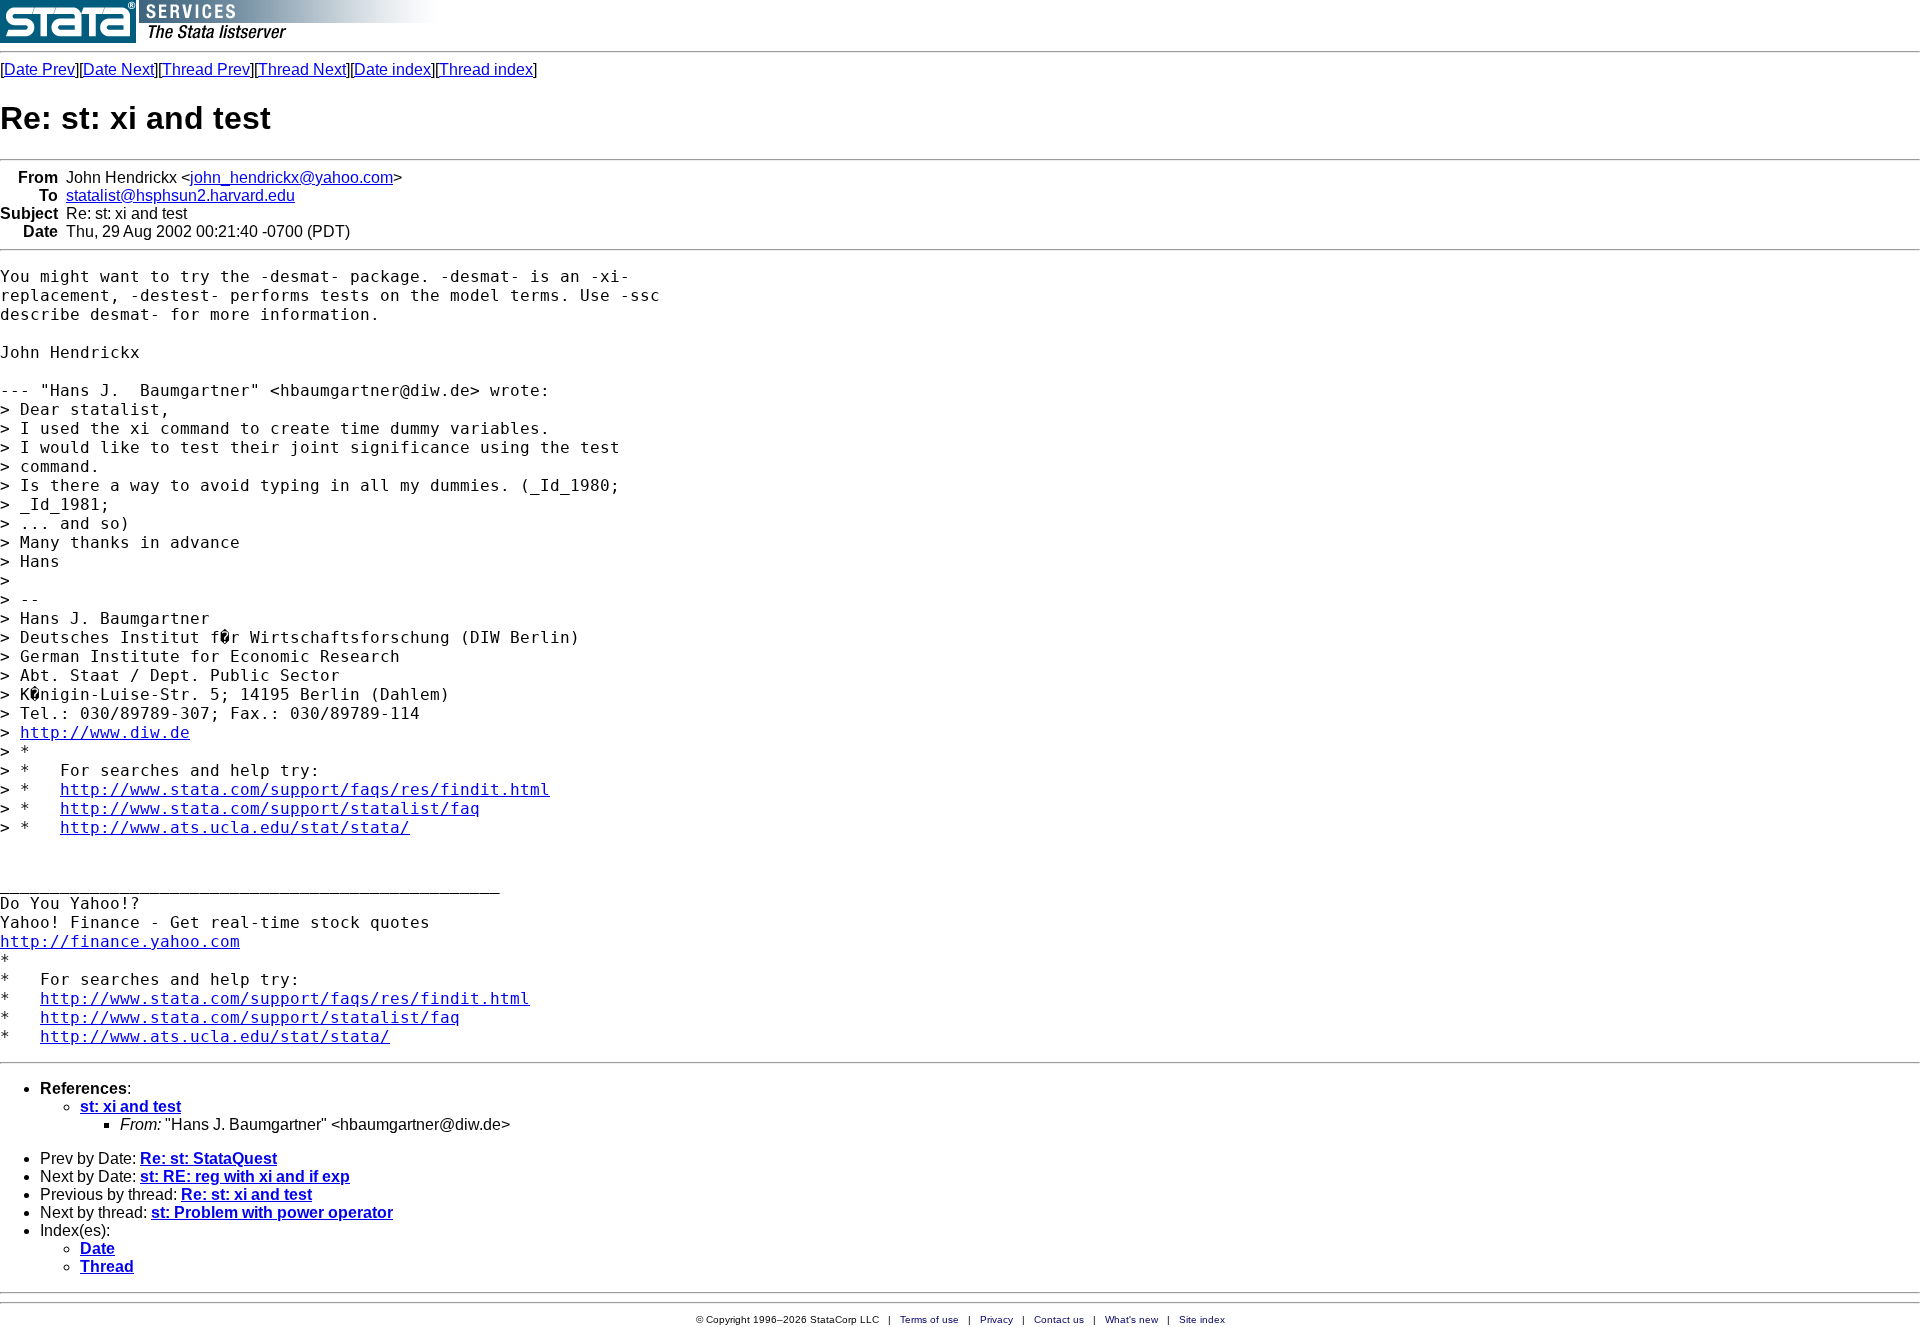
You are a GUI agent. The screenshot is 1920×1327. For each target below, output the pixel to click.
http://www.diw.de (105, 732)
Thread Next (302, 69)
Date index (392, 69)
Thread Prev (206, 69)
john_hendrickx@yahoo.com (291, 177)
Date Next (118, 69)
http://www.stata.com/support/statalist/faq (270, 808)
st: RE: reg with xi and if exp (245, 1176)
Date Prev (39, 69)
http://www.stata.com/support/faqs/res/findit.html (305, 789)
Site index (1202, 1319)
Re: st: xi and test (246, 1194)
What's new (1131, 1319)
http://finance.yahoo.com (120, 941)
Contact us (1059, 1319)
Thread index (486, 69)
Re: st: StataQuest (208, 1158)
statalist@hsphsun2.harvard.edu (180, 195)
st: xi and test (130, 1106)
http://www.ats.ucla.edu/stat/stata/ (235, 827)
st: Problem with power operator (272, 1212)
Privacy (996, 1319)
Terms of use (929, 1319)
